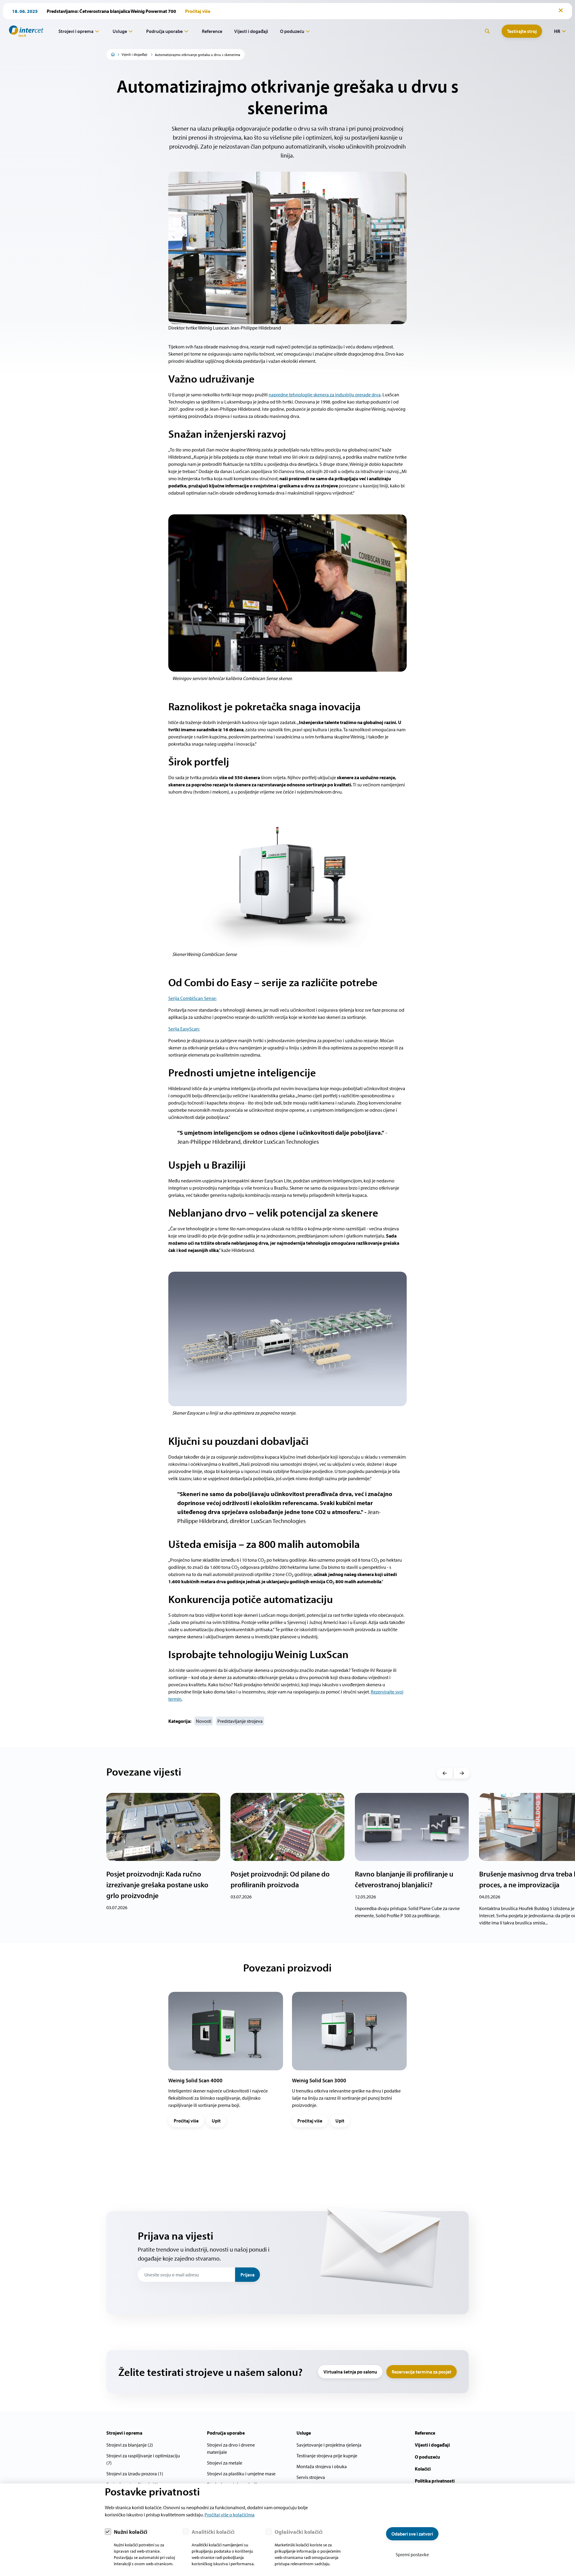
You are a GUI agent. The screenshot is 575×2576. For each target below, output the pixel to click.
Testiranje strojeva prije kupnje (327, 2456)
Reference (212, 31)
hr (557, 31)
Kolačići (423, 2469)
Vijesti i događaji (251, 31)
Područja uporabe (164, 31)
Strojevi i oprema (76, 31)
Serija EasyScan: (184, 1029)
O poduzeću (292, 31)
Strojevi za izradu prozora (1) (135, 2474)
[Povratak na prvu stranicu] (24, 31)
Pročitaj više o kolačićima (230, 2515)
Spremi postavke (412, 2554)
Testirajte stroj (522, 31)
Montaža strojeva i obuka (322, 2466)
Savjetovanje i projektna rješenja (329, 2445)
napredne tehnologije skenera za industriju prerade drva (325, 395)
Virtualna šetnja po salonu (350, 2372)
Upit (216, 2121)
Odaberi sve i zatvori (412, 2534)
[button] (445, 1773)
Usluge (120, 31)
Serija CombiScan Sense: (192, 998)
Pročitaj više (186, 2121)
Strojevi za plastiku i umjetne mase (241, 2474)
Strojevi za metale (225, 2463)
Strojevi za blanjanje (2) (130, 2445)
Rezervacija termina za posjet (422, 2372)
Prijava (248, 2275)
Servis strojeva (311, 2477)
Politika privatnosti (435, 2481)
